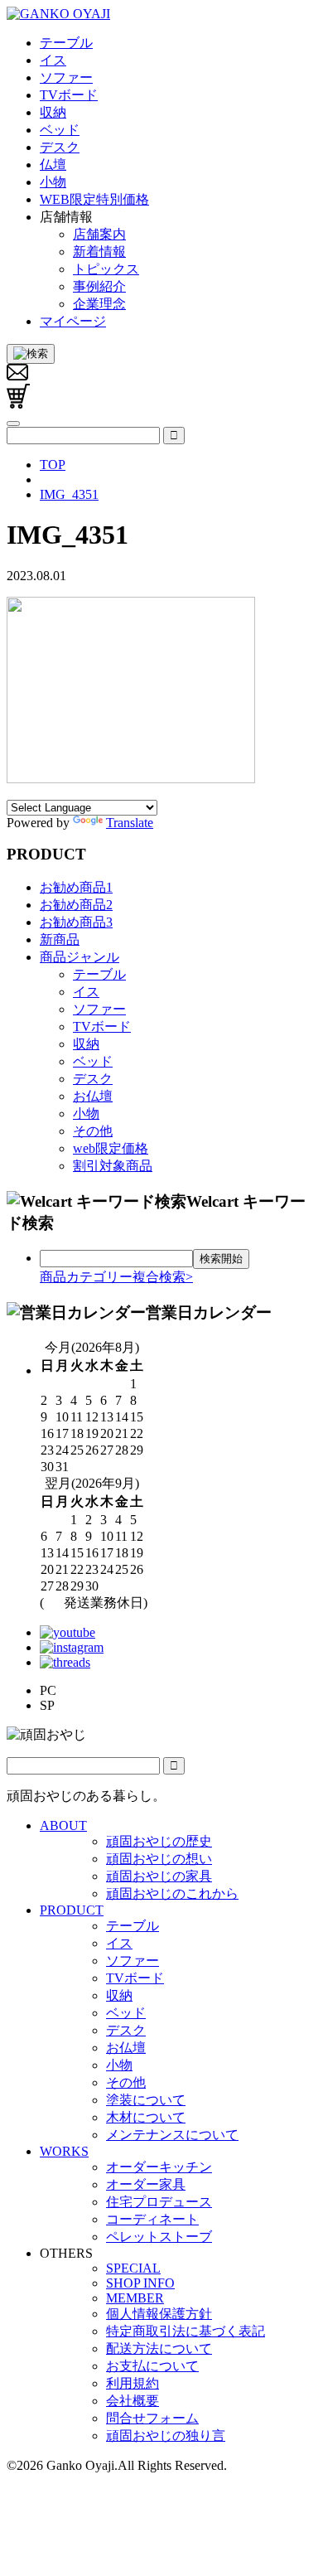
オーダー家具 (146, 2184)
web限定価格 (111, 1148)
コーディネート (152, 2219)
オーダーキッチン (159, 2167)
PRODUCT (72, 1910)
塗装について (146, 2100)
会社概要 (133, 2401)
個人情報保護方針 (159, 2314)
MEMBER (135, 2298)
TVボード (102, 1027)
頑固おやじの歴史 (159, 1841)
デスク (93, 1079)
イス (86, 992)
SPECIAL (133, 2268)
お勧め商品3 (76, 922)
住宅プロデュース (159, 2202)
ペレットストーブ (159, 2237)
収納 (86, 1044)
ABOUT (63, 1825)
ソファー (99, 1009)
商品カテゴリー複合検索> (116, 1277)
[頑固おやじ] (58, 14)
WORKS (64, 2151)
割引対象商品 (113, 1166)
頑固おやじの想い (159, 1859)
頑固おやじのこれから (172, 1893)
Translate (130, 823)
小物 (86, 1114)
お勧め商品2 (76, 905)
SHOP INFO (140, 2283)
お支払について (152, 2366)
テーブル (99, 974)
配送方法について (159, 2348)
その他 (93, 1131)
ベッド (93, 1061)
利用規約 (133, 2383)
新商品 (60, 939)
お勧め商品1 (76, 887)
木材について (146, 2117)
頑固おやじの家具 (159, 1876)
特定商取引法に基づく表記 (186, 2331)
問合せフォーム (152, 2418)
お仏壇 (93, 1096)
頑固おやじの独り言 (166, 2436)
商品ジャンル (80, 957)
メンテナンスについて (172, 2135)
